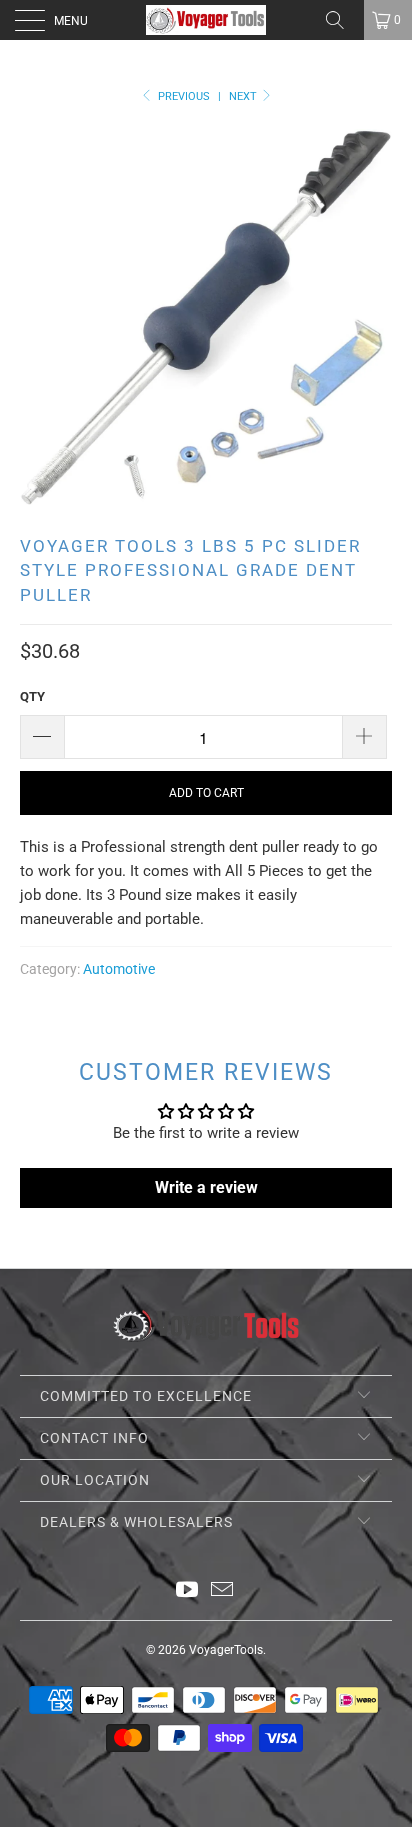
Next (244, 96)
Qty (32, 696)
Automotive (119, 969)
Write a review (206, 1187)
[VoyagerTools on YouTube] (188, 1591)
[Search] (342, 20)
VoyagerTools (226, 1650)
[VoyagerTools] (206, 20)
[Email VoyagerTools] (223, 1591)
